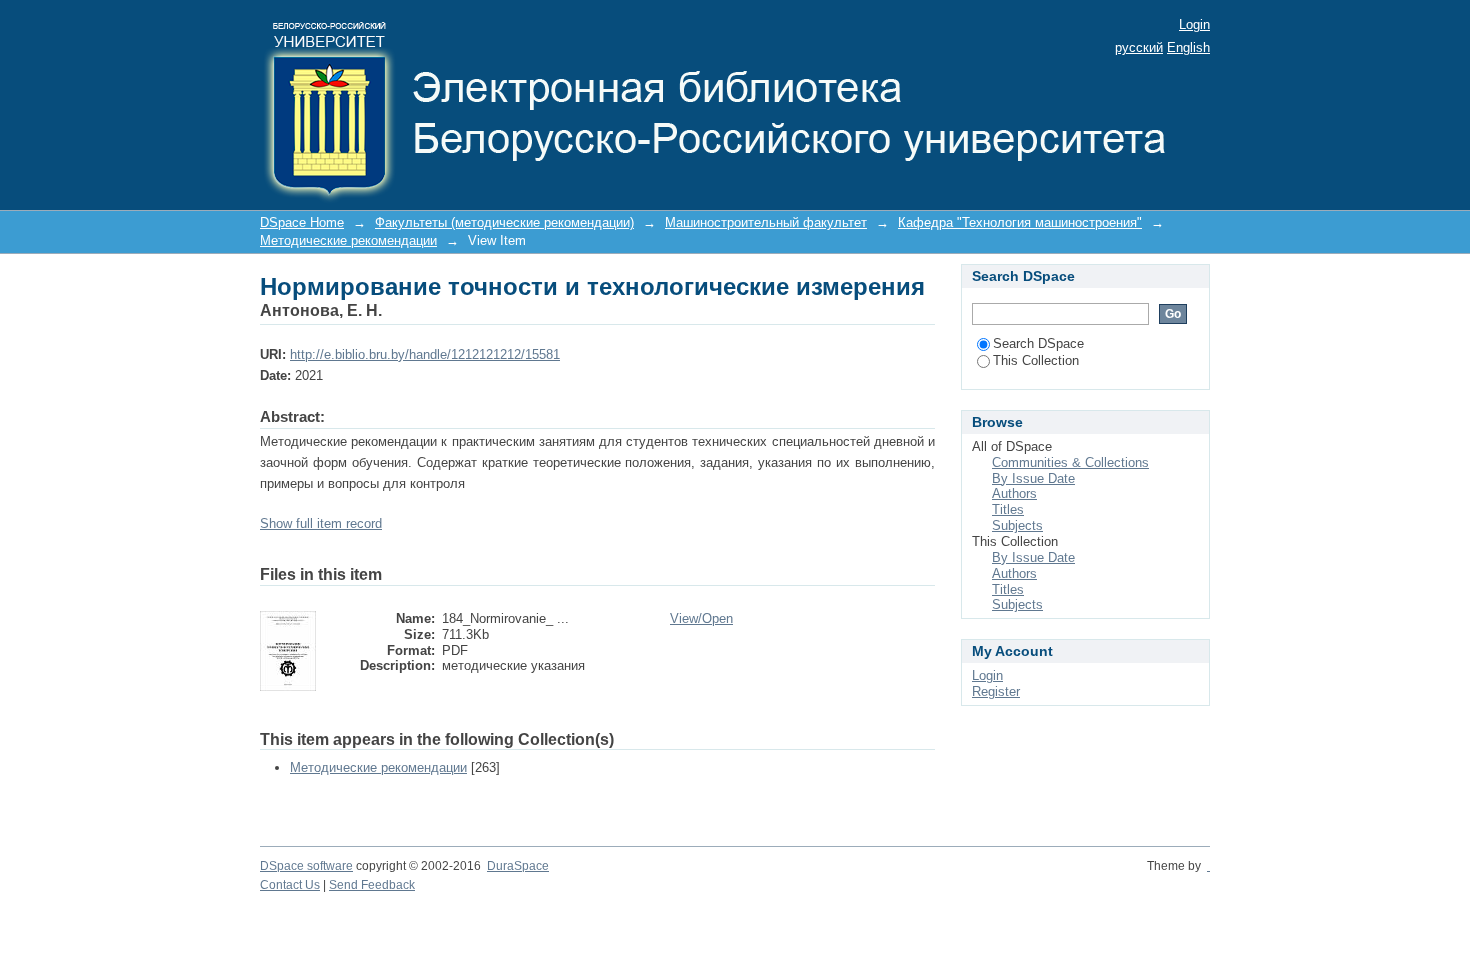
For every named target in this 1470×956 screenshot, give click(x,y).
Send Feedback (372, 885)
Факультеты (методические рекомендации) (504, 222)
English (1188, 47)
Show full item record (321, 523)
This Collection (1036, 360)
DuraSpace (518, 866)
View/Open (701, 618)
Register (996, 691)
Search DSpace (1038, 343)
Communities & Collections (1070, 462)
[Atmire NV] (1208, 866)
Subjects (1017, 525)
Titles (1008, 509)
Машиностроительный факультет (766, 222)
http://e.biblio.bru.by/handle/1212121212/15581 (425, 354)
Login (1194, 24)
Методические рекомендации (348, 240)
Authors (1014, 493)
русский (1139, 47)
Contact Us (290, 885)
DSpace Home (302, 222)
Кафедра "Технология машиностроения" (1020, 222)
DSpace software (306, 866)
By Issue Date (1033, 478)
